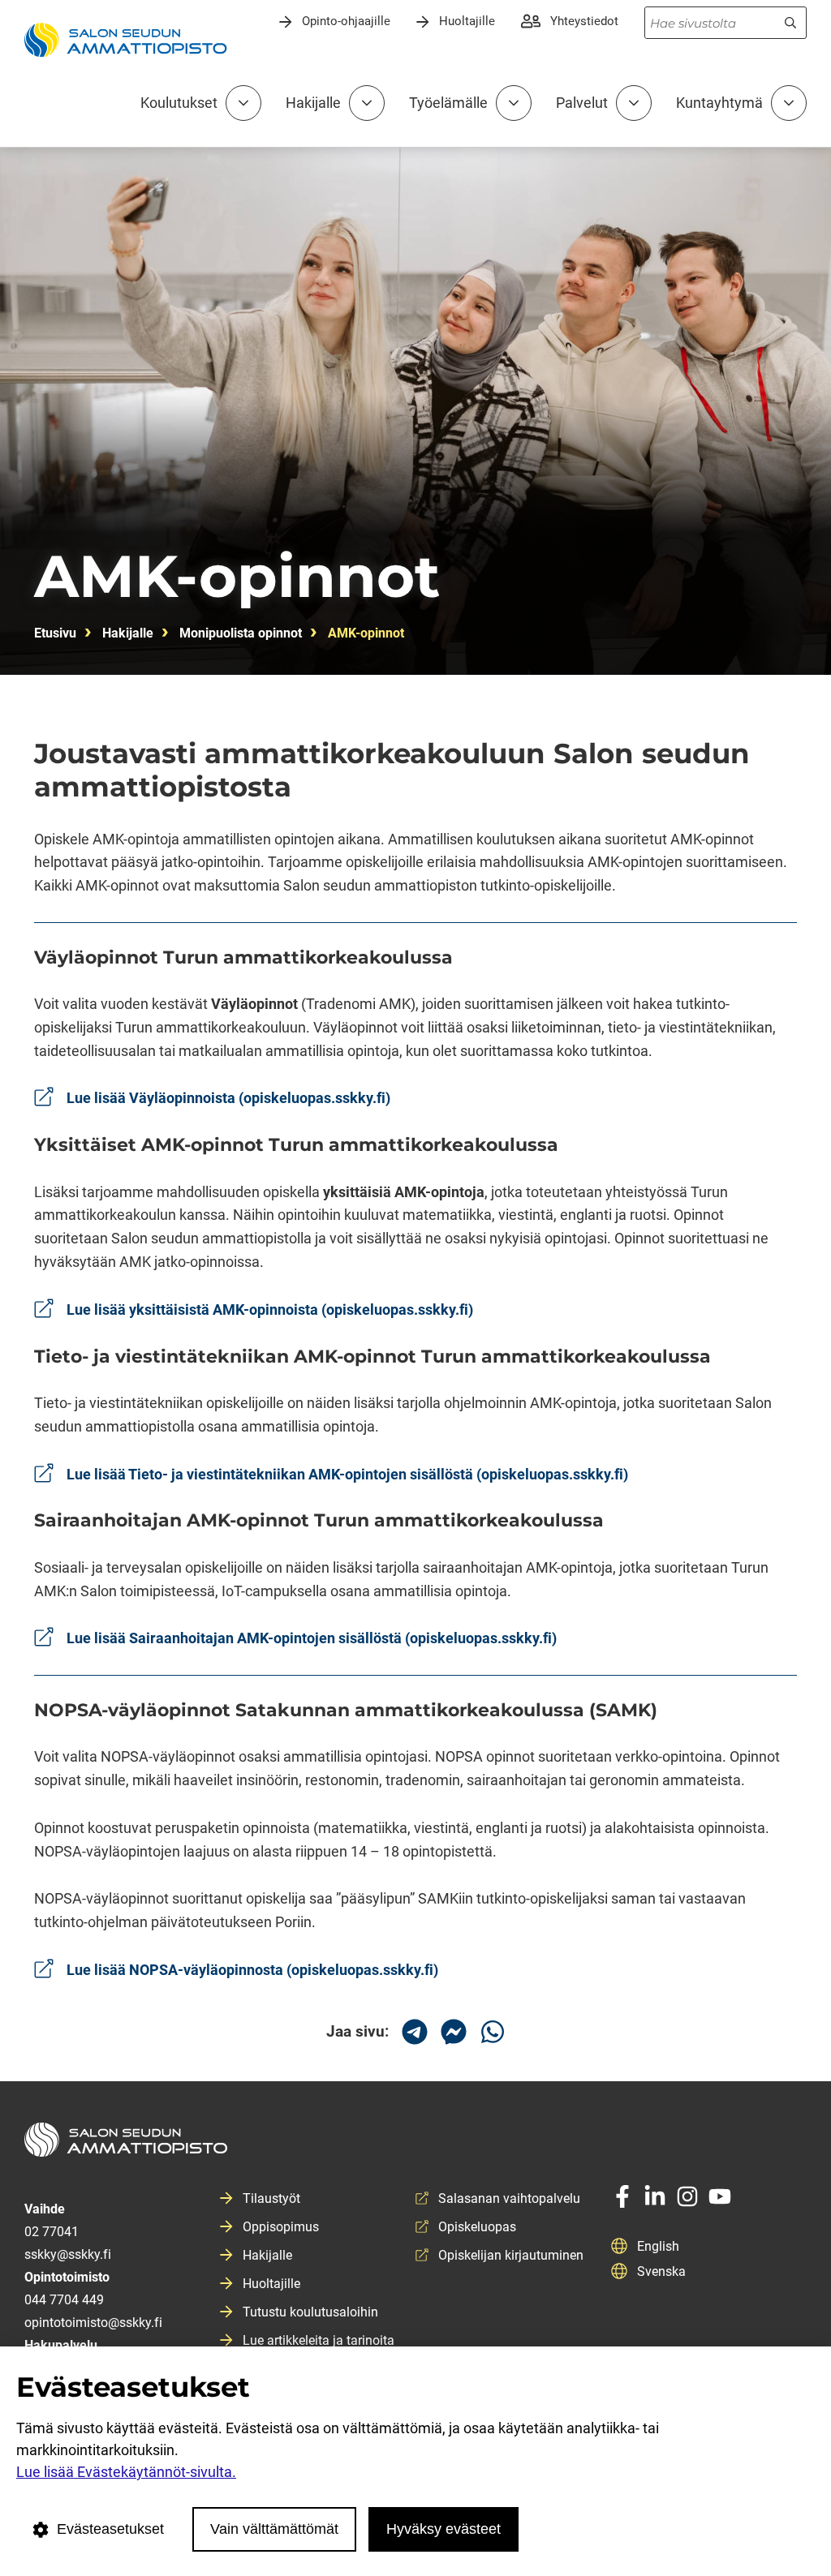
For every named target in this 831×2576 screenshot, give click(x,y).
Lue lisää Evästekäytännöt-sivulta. (126, 2472)
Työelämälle (448, 103)
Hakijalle (313, 103)
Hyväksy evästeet (443, 2529)
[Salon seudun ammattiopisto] (415, 2146)
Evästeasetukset (110, 2529)
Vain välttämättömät (274, 2529)
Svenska (661, 2271)
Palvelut (582, 103)
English (658, 2246)
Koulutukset (179, 103)
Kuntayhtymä (719, 103)
